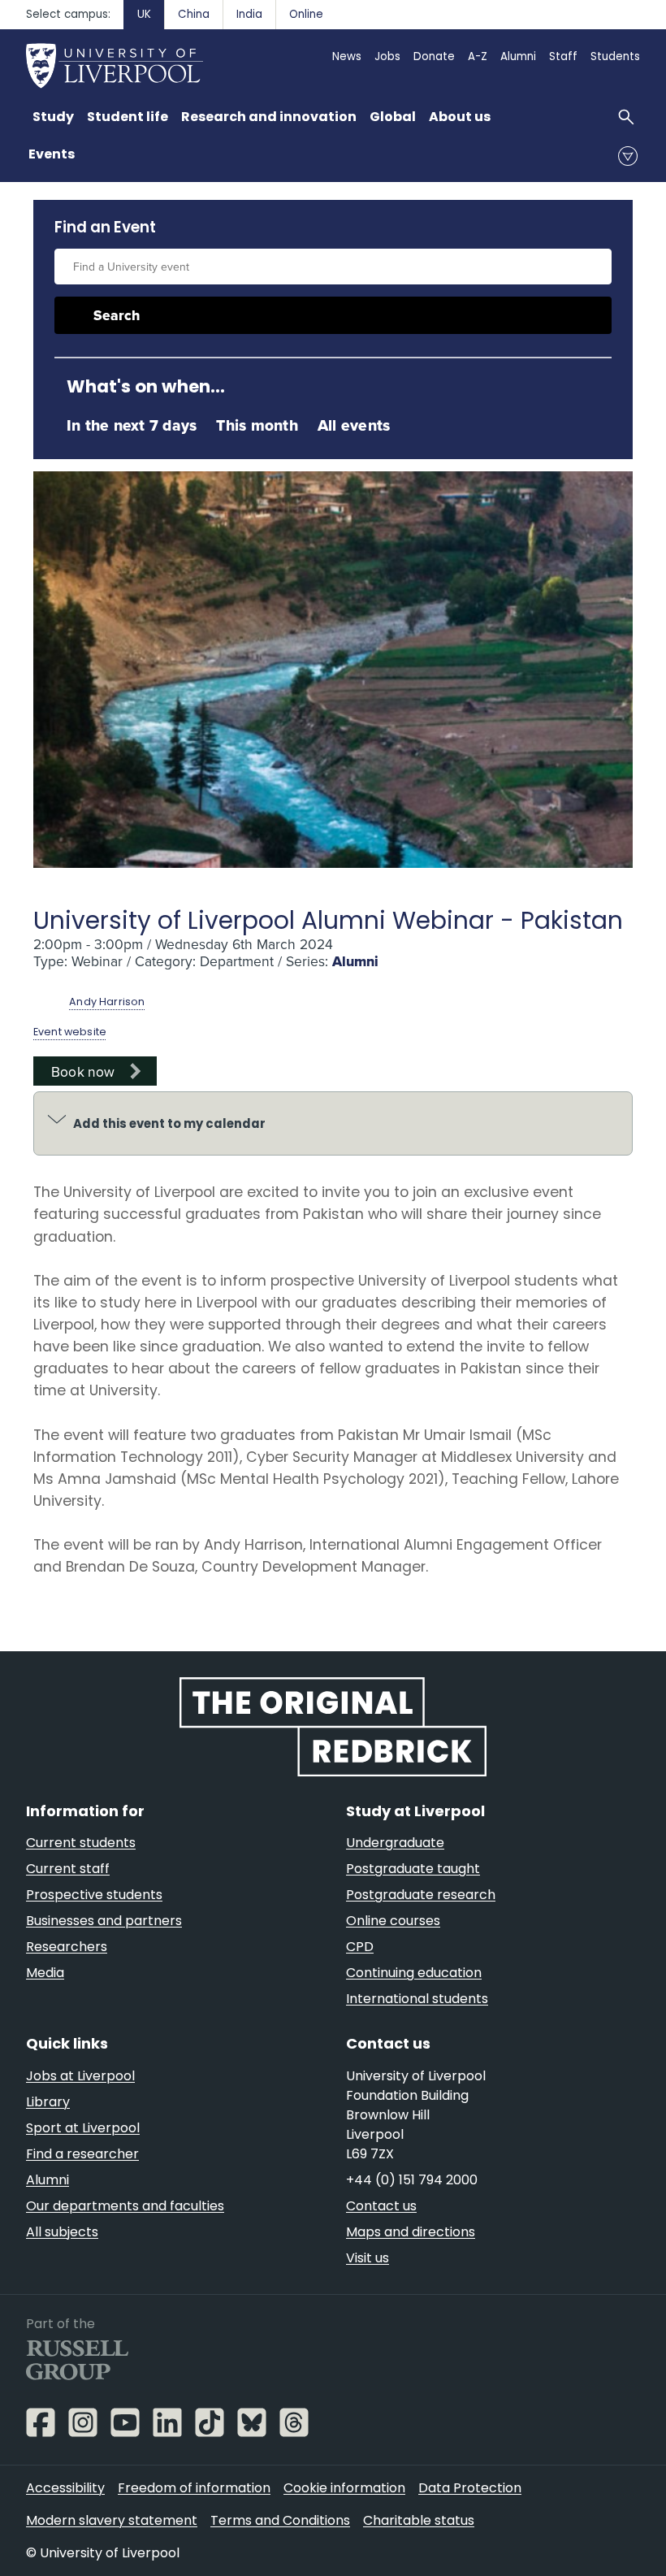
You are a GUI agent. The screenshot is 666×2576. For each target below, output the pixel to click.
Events (52, 154)
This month (257, 425)
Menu (628, 156)
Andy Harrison (107, 1002)
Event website (70, 1032)
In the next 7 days (132, 425)
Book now (83, 1071)
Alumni (355, 961)
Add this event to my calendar (169, 1123)
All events (354, 425)
